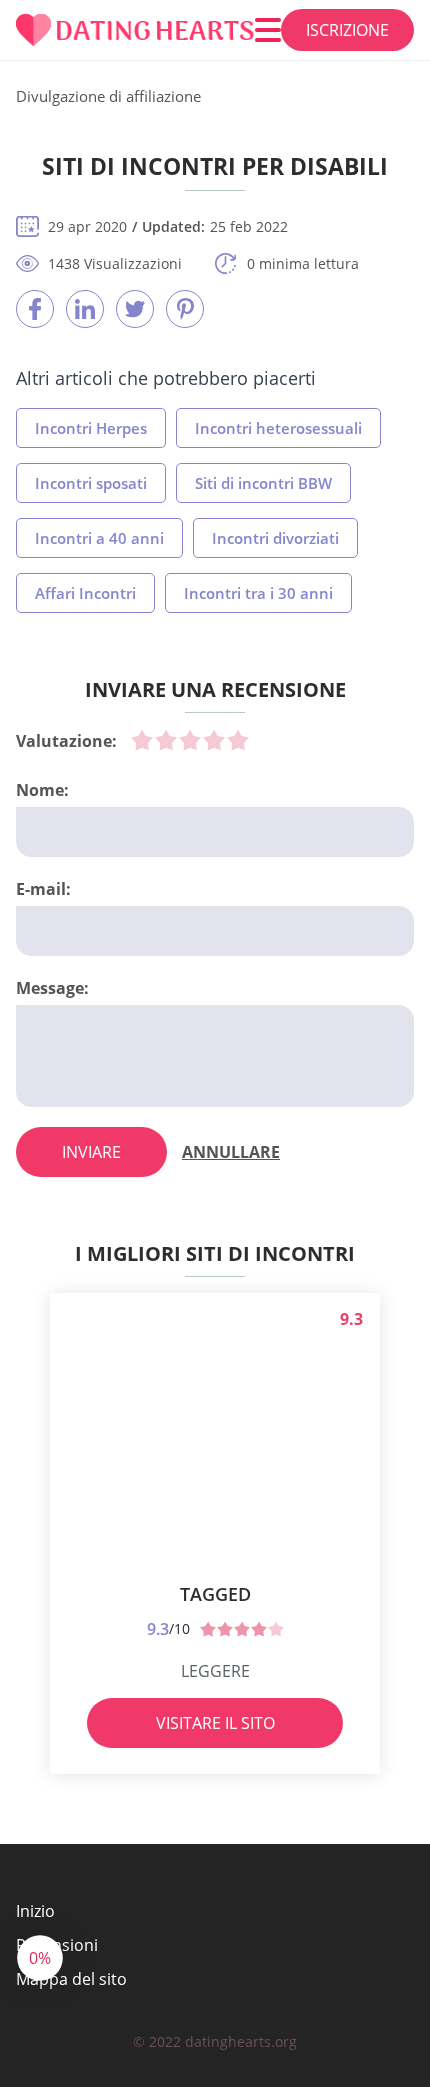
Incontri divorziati (275, 538)
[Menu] (268, 30)
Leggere (215, 1671)
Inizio (35, 1911)
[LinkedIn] (85, 309)
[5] (238, 740)
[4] (214, 740)
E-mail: (43, 889)
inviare (91, 1152)
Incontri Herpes (91, 428)
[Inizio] (135, 30)
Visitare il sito (215, 1723)
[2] (166, 740)
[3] (190, 740)
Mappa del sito (71, 1979)
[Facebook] (35, 309)
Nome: (42, 790)
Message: (52, 988)
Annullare (231, 1152)
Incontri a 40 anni (99, 538)
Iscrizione (347, 30)
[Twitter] (135, 309)
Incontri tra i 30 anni (258, 593)
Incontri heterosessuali (278, 428)
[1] (142, 740)
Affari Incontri (85, 593)
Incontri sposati (91, 483)
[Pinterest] (185, 309)
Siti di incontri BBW (263, 483)
